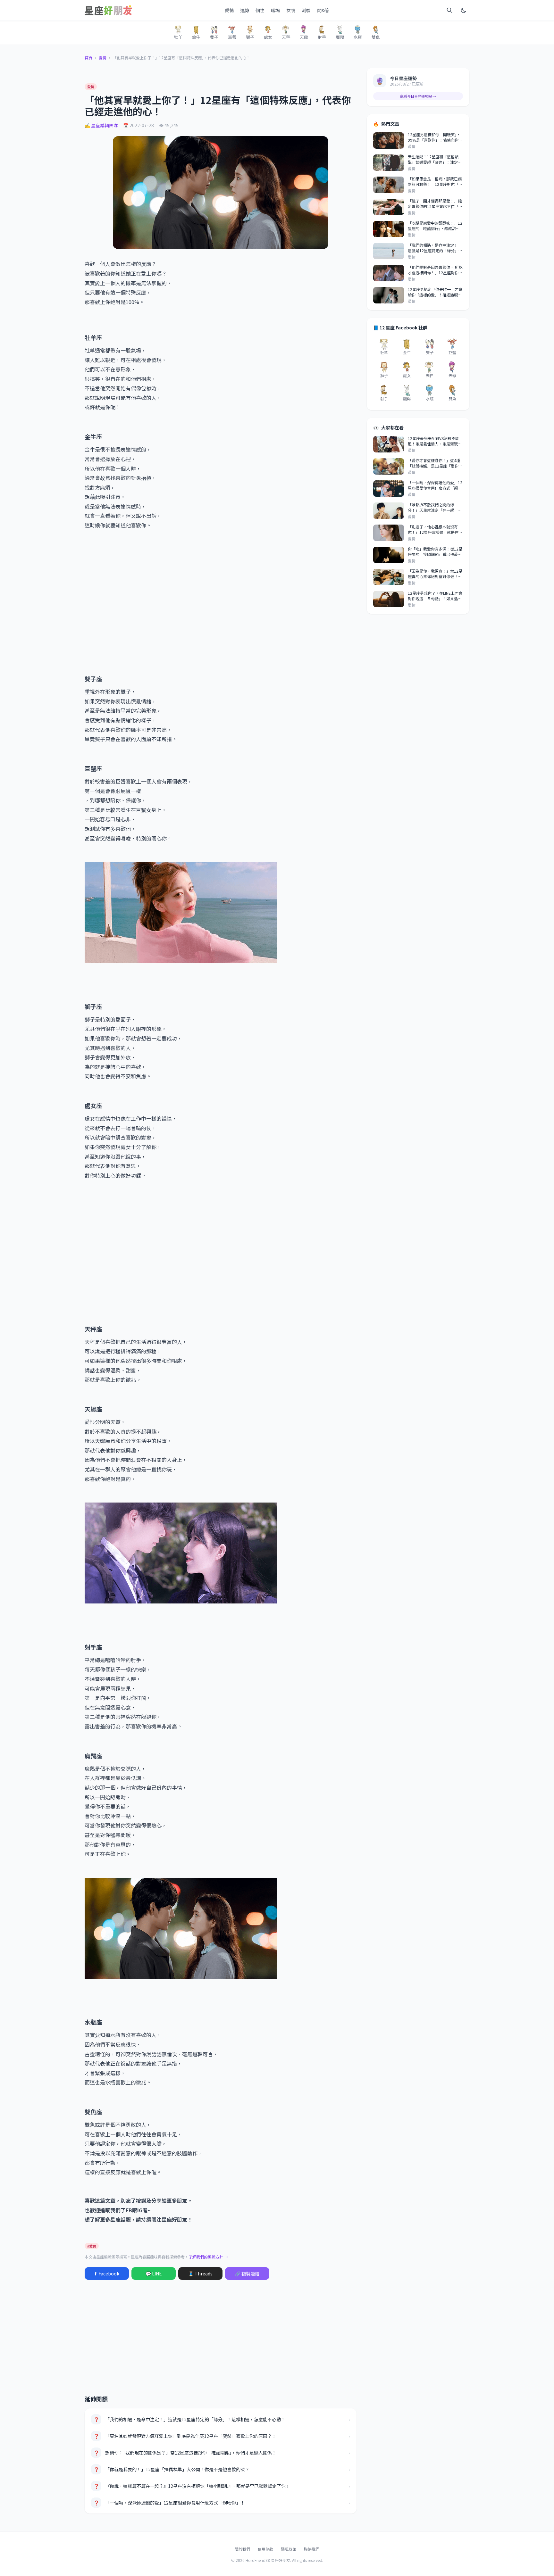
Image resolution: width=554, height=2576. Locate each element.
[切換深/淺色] (464, 10)
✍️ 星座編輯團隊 (101, 125)
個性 (260, 10)
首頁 (88, 58)
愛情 (229, 10)
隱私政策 (289, 2549)
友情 (291, 10)
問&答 (323, 10)
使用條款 (265, 2549)
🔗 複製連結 (247, 2274)
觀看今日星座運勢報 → (418, 96)
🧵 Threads (200, 2274)
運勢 (245, 10)
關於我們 (242, 2549)
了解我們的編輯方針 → (208, 2257)
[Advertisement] (221, 602)
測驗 (306, 10)
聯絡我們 (312, 2549)
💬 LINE (154, 2274)
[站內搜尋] (449, 10)
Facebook (107, 2274)
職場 (275, 10)
